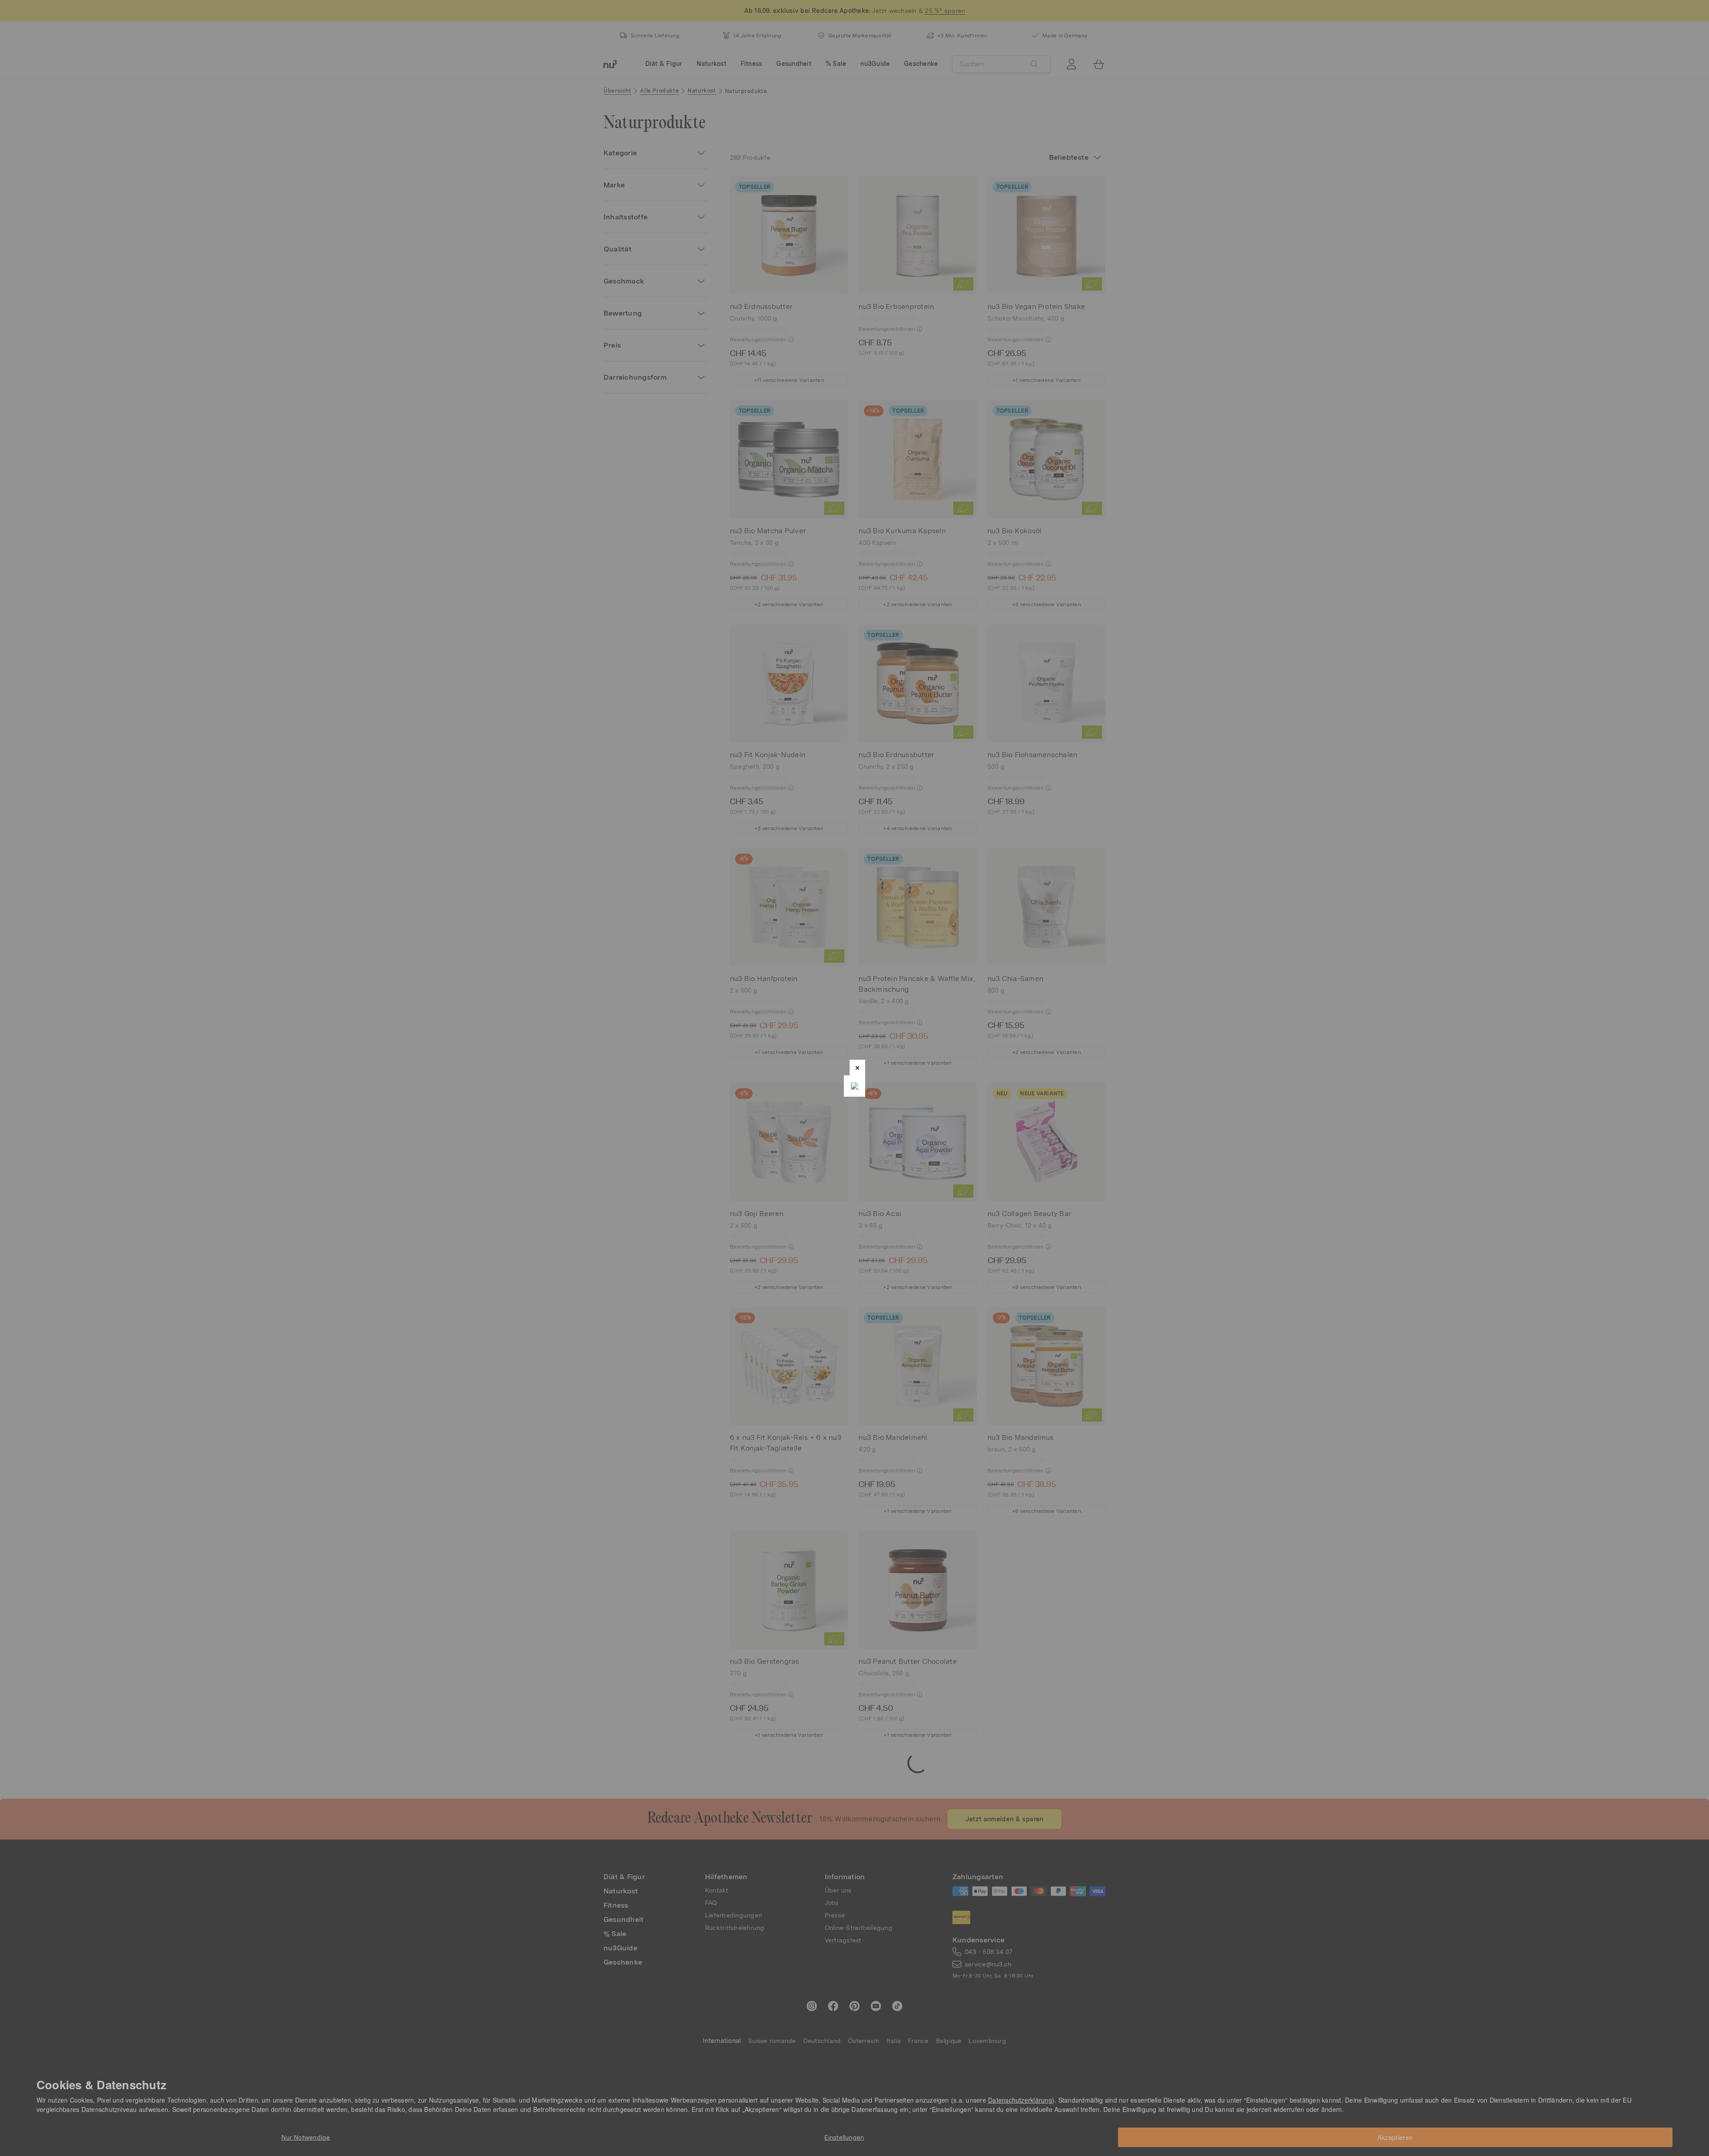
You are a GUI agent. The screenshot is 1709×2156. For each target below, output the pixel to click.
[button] (857, 1068)
